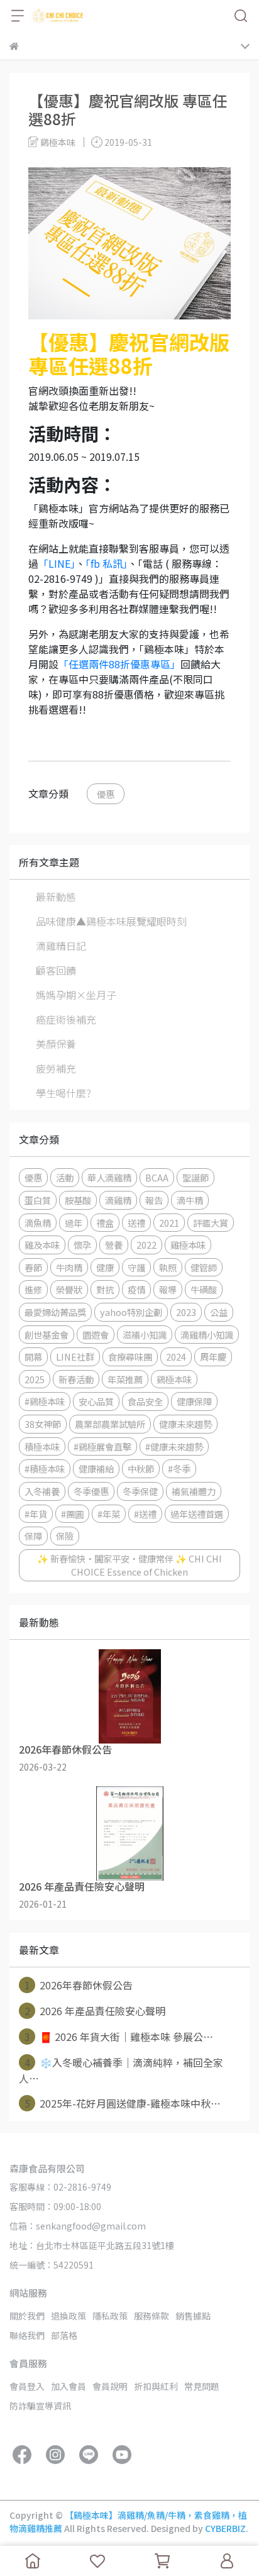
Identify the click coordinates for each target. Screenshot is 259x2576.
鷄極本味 (174, 1379)
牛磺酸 (204, 1289)
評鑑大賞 (211, 1223)
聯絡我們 (27, 2335)
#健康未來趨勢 (174, 1446)
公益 (219, 1312)
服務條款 (152, 2316)
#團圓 (72, 1514)
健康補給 (96, 1468)
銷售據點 (193, 2316)
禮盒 (105, 1223)
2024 (176, 1357)
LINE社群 (75, 1357)
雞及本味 (42, 1245)
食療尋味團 (130, 1357)
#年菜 (109, 1514)
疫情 (136, 1289)
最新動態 (56, 897)
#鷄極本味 (45, 1401)
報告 (154, 1200)
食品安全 (145, 1401)
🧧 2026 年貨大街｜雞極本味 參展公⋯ (119, 2037)
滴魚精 (38, 1223)
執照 (168, 1267)
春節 (33, 1267)
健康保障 (194, 1401)
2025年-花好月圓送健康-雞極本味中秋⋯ (123, 2103)
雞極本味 (188, 1245)
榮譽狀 (69, 1289)
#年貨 (36, 1514)
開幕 (33, 1357)
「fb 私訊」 (107, 563)
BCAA (157, 1177)
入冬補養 (42, 1491)
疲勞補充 (56, 1068)
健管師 (204, 1267)
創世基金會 (47, 1335)
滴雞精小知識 (207, 1335)
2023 (186, 1312)
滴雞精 (118, 1200)
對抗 (105, 1289)
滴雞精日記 (61, 946)
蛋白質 (38, 1200)
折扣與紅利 (156, 2386)
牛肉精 (69, 1267)
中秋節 (141, 1468)
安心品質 (96, 1401)
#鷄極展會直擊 (102, 1446)
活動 (65, 1177)
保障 (33, 1536)
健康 (105, 1267)
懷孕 (82, 1245)
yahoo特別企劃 (131, 1312)
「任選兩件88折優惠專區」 (119, 664)
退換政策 (69, 2316)
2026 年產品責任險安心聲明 (95, 2011)
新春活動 (76, 1379)
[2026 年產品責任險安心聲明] (129, 1833)
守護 (136, 1267)
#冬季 (179, 1468)
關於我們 (27, 2316)
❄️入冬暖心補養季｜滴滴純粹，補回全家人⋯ (121, 2070)
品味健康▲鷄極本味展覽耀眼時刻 (111, 921)
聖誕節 (196, 1177)
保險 (65, 1536)
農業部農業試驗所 (110, 1424)
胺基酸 (78, 1200)
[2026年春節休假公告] (129, 1696)
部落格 (64, 2335)
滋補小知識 (145, 1335)
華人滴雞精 (109, 1177)
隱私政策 (110, 2316)
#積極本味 (45, 1468)
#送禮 (145, 1514)
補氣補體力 (194, 1491)
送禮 (136, 1223)
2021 (169, 1223)
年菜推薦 (125, 1379)
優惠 (106, 794)
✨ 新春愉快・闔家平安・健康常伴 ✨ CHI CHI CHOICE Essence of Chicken (129, 1565)
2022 (146, 1245)
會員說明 (110, 2386)
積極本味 (42, 1446)
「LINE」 (57, 563)
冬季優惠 (91, 1491)
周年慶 (213, 1357)
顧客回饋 (56, 970)
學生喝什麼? (63, 1093)
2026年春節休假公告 (79, 1985)
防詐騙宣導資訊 (40, 2406)
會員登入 (27, 2386)
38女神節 (43, 1424)
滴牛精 (190, 1200)
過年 (74, 1223)
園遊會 (96, 1335)
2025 (35, 1379)
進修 (33, 1289)
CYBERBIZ (225, 2528)
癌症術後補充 (66, 1019)
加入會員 (69, 2386)
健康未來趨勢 (185, 1424)
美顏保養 (56, 1044)
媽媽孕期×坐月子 (76, 995)
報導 (168, 1289)
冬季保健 (140, 1491)
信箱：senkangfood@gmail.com (78, 2226)
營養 (114, 1245)
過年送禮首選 (197, 1514)
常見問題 (202, 2386)
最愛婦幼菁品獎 (55, 1312)
